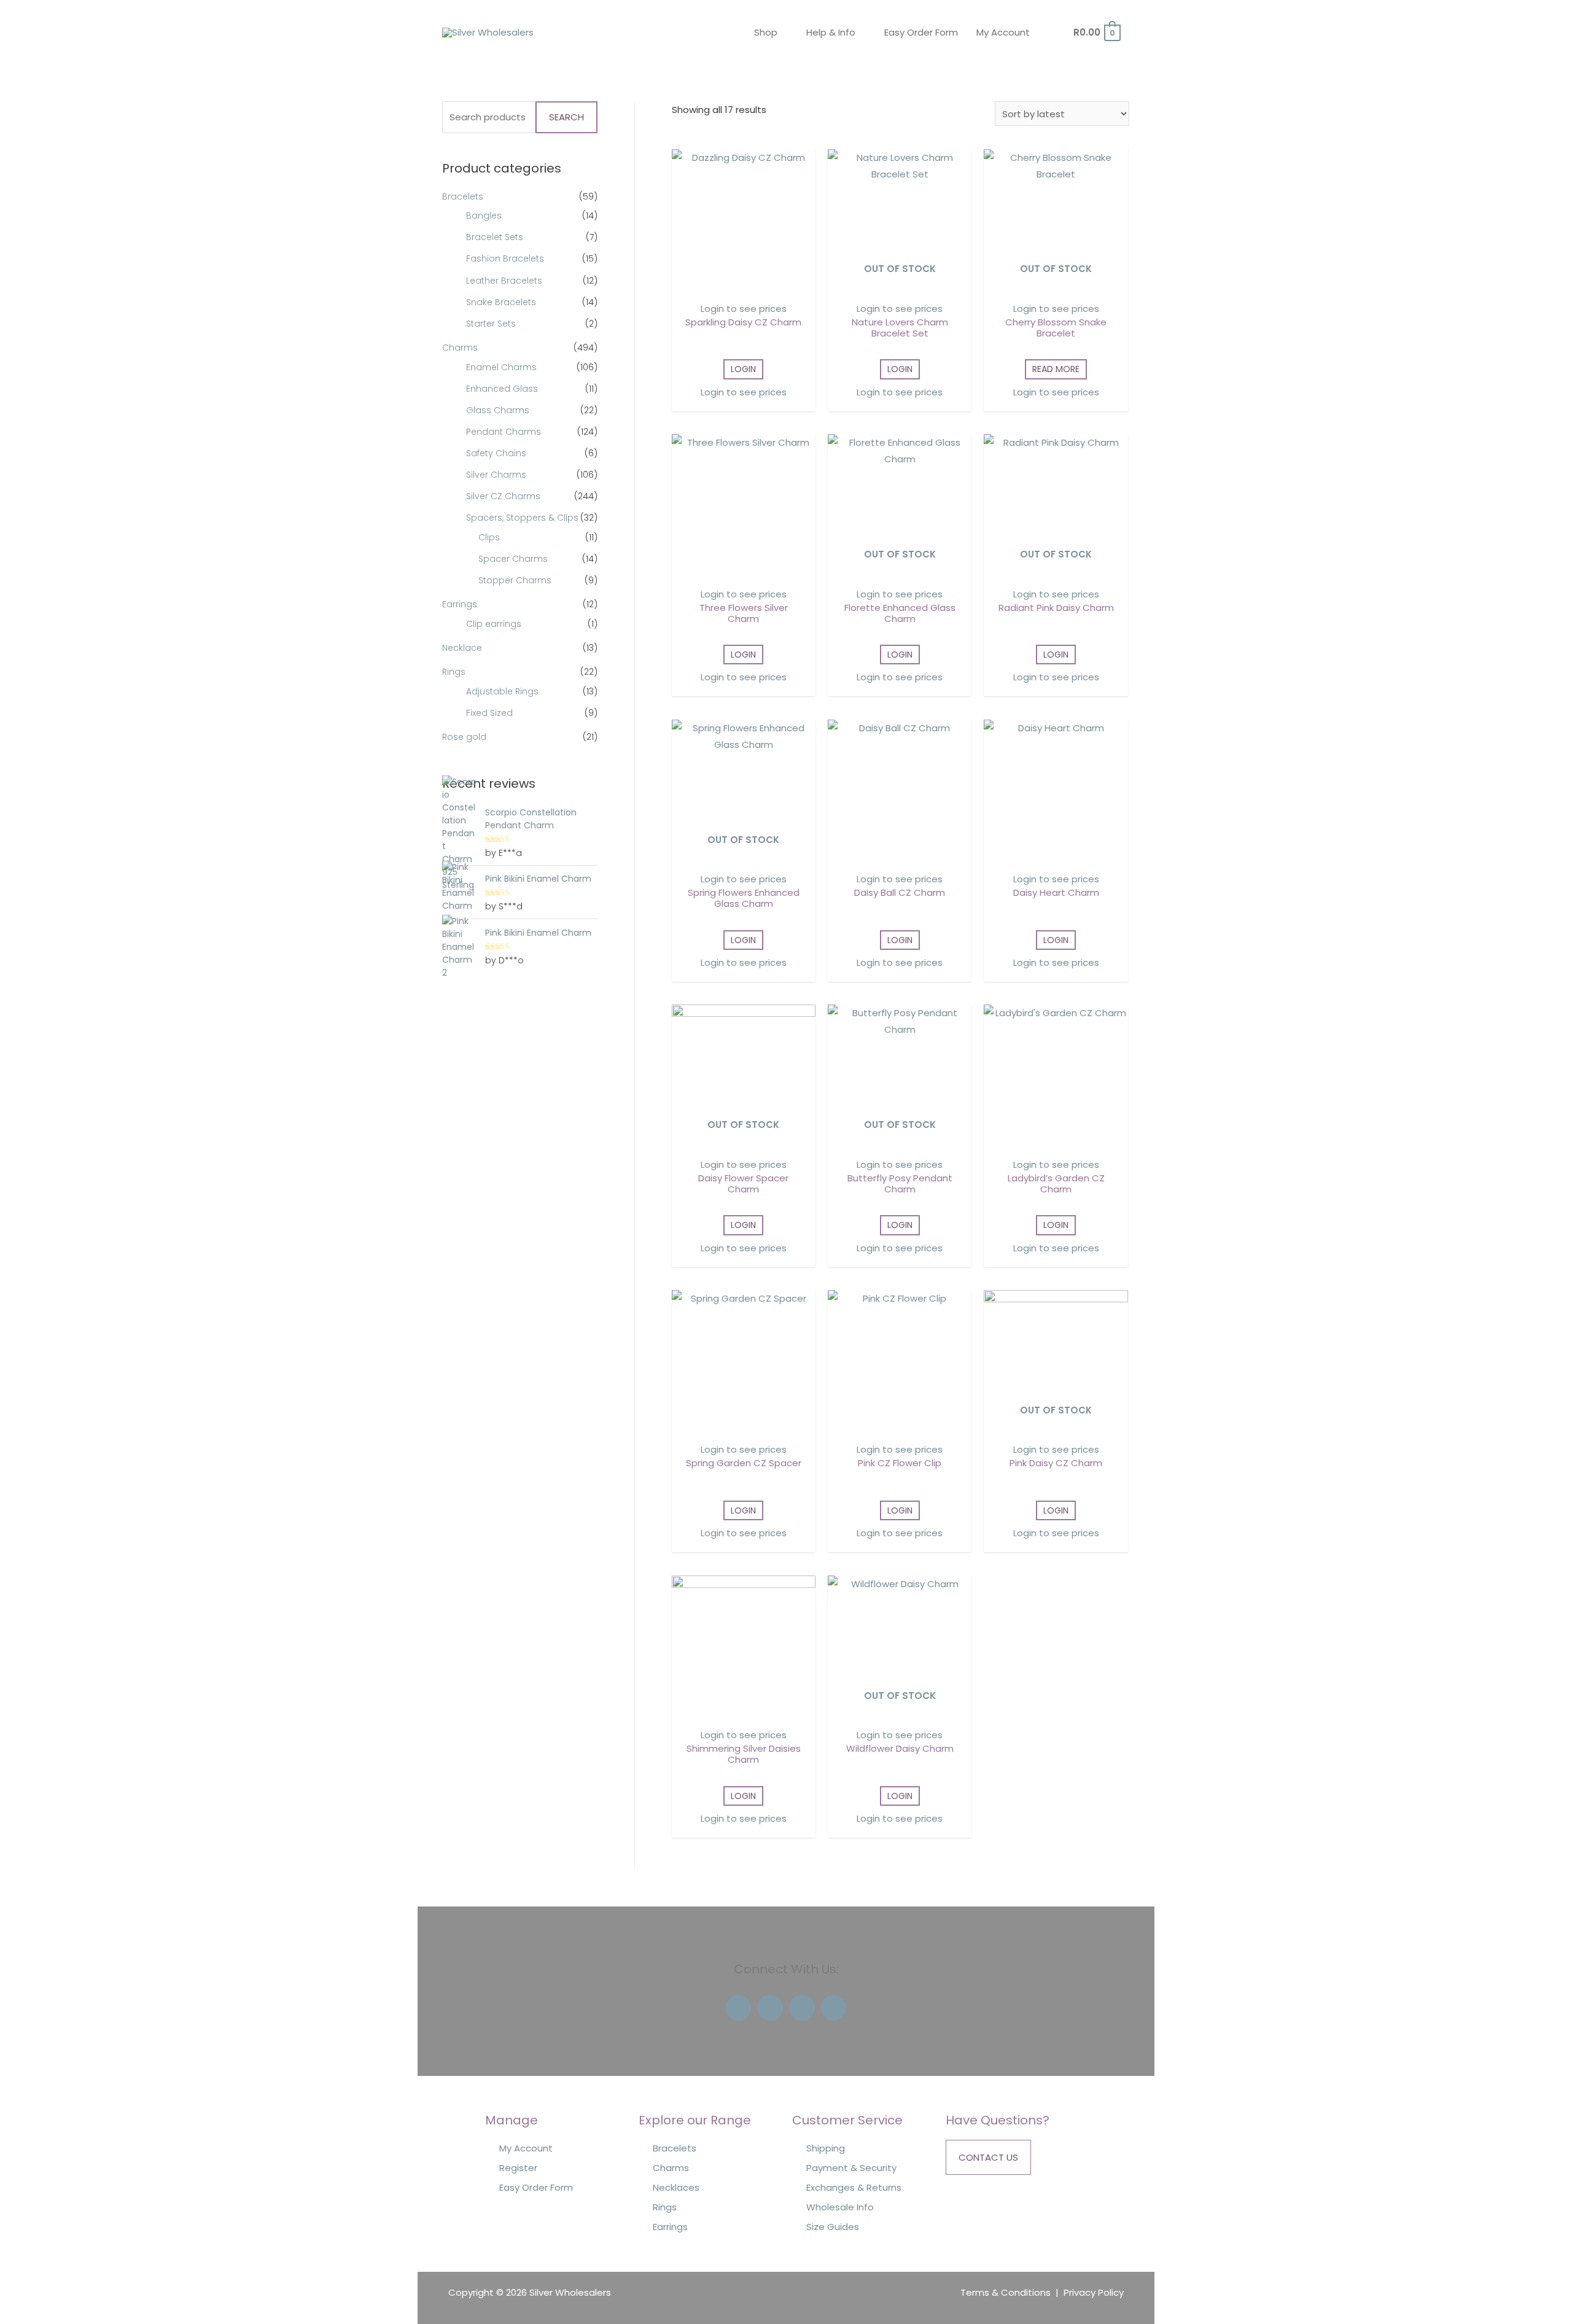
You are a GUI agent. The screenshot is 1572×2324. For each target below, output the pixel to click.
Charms (460, 348)
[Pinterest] (834, 2008)
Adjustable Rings (502, 691)
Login (743, 369)
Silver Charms (496, 475)
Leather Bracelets (504, 281)
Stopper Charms (515, 580)
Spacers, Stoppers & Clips (522, 518)
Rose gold (464, 737)
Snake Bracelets (501, 302)
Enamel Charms (501, 367)
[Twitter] (770, 2008)
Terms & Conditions (1006, 2292)
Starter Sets (491, 324)
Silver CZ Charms (503, 496)
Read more (1056, 369)
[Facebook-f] (739, 2008)
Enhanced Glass (502, 389)
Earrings (460, 604)
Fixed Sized (489, 713)
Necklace (462, 648)
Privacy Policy (1094, 2292)
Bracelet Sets (495, 237)
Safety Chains (496, 453)
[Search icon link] (1058, 33)
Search (566, 117)
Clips (489, 537)
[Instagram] (802, 2008)
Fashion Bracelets (505, 258)
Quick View (743, 283)
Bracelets (463, 196)
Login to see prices (744, 309)
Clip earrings (494, 624)
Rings (454, 672)
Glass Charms (498, 410)
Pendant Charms (504, 432)
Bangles (484, 216)
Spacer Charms (513, 559)
